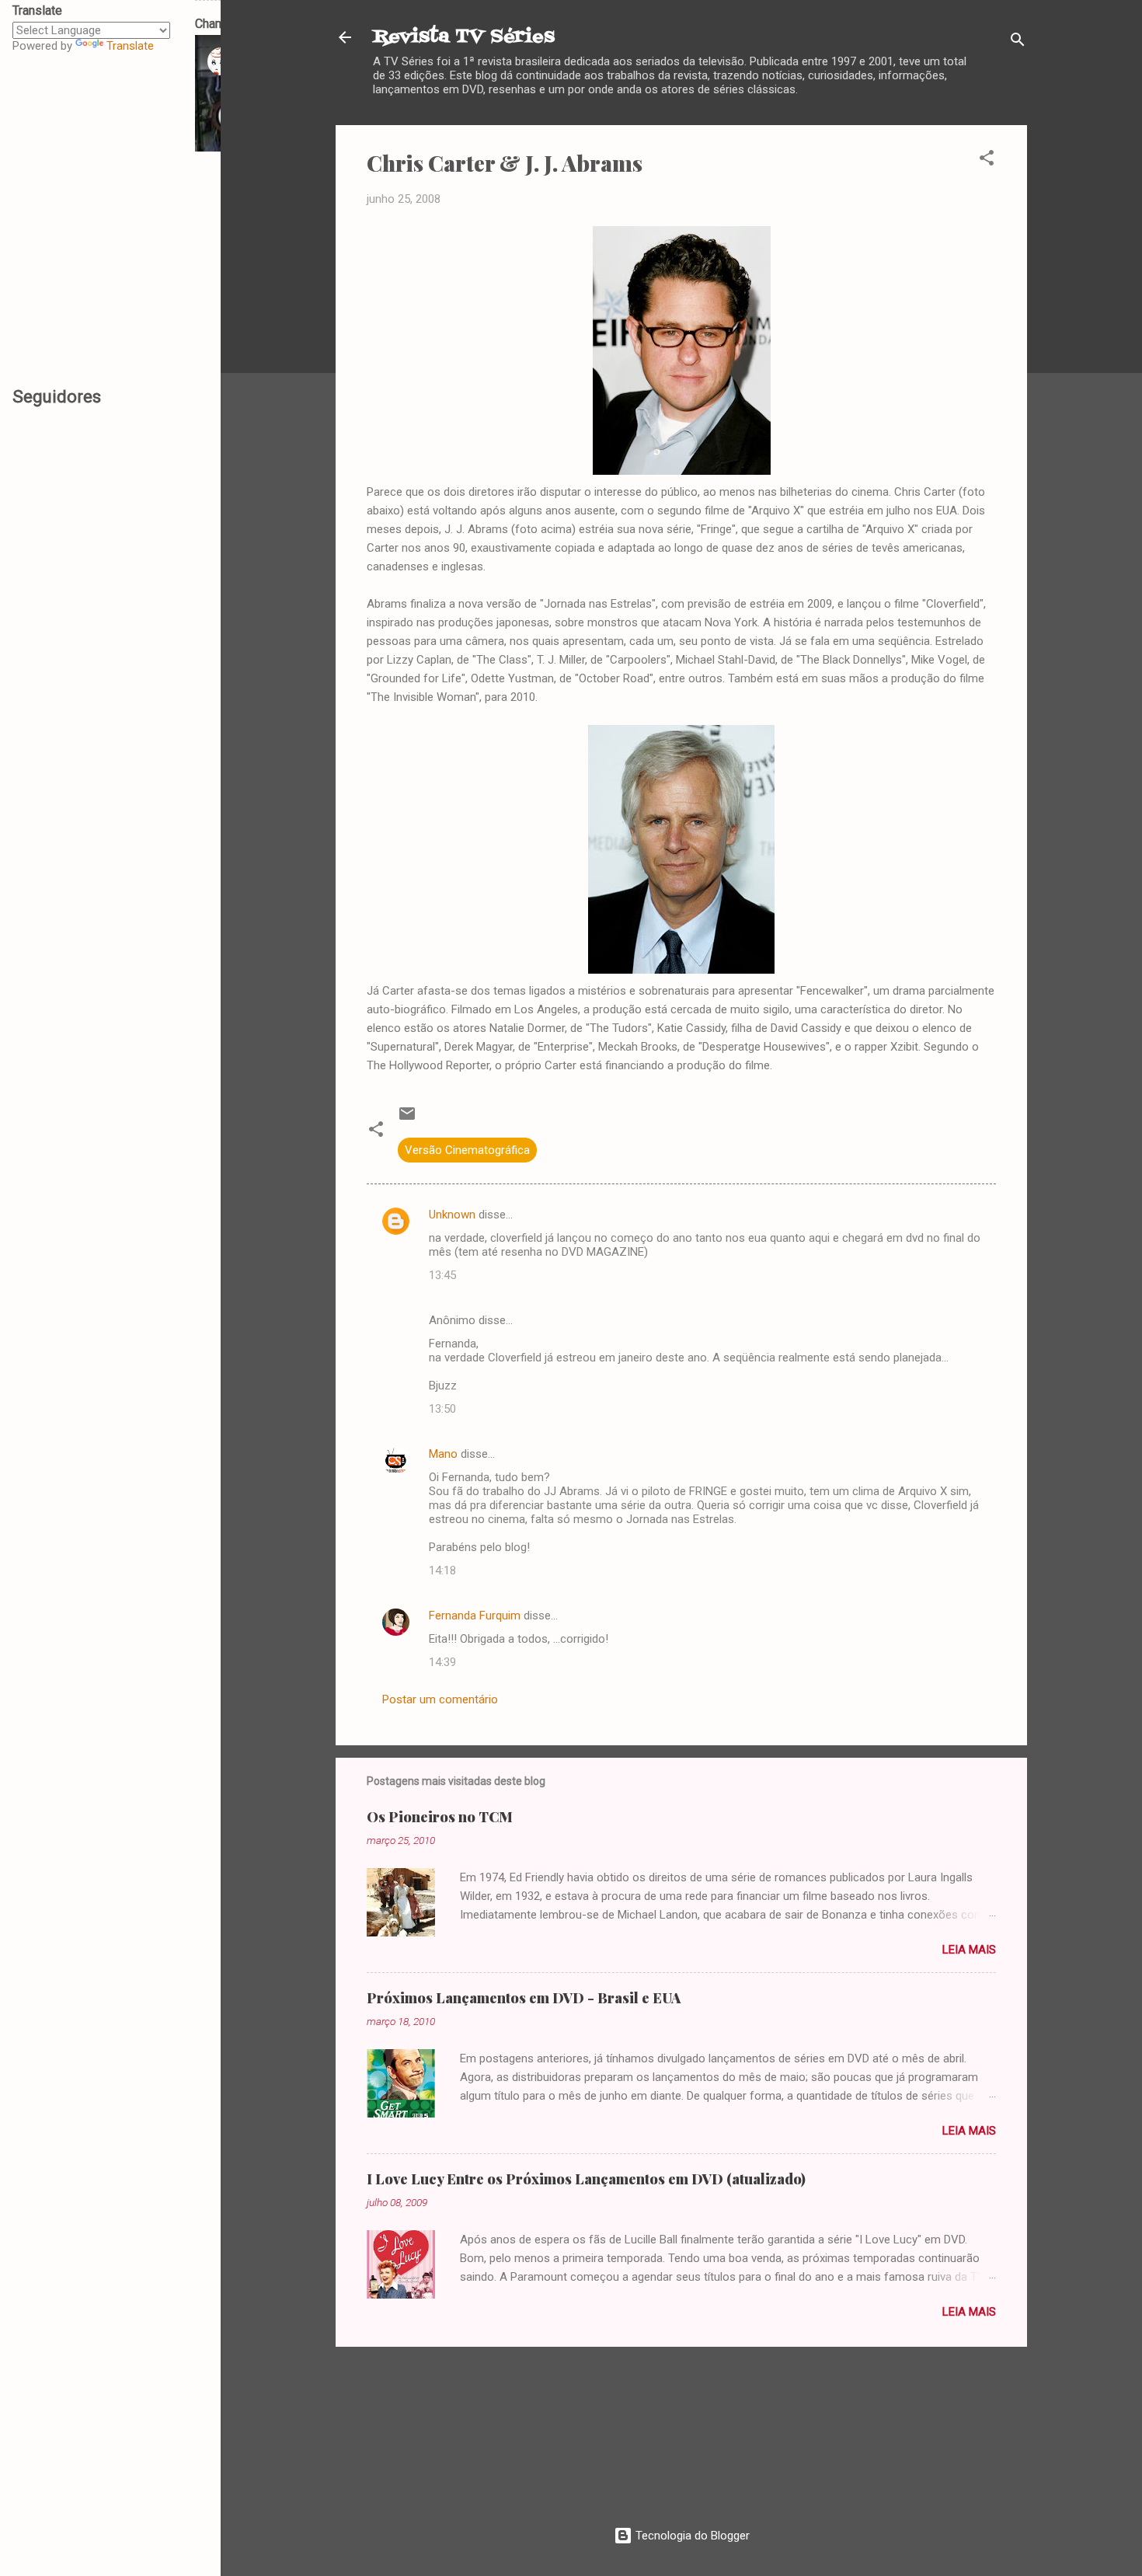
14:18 (442, 1570)
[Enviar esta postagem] (407, 1119)
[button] (987, 160)
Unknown (452, 1215)
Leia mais (969, 1950)
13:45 (442, 1275)
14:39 (442, 1662)
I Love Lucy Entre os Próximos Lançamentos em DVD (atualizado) (586, 2179)
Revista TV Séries (464, 37)
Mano (443, 1454)
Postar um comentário (440, 1699)
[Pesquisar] (1018, 42)
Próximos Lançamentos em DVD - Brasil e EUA (524, 1998)
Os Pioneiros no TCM (440, 1817)
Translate (130, 46)
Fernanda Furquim (475, 1616)
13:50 (442, 1409)
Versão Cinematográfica (467, 1150)
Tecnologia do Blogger (691, 2536)
